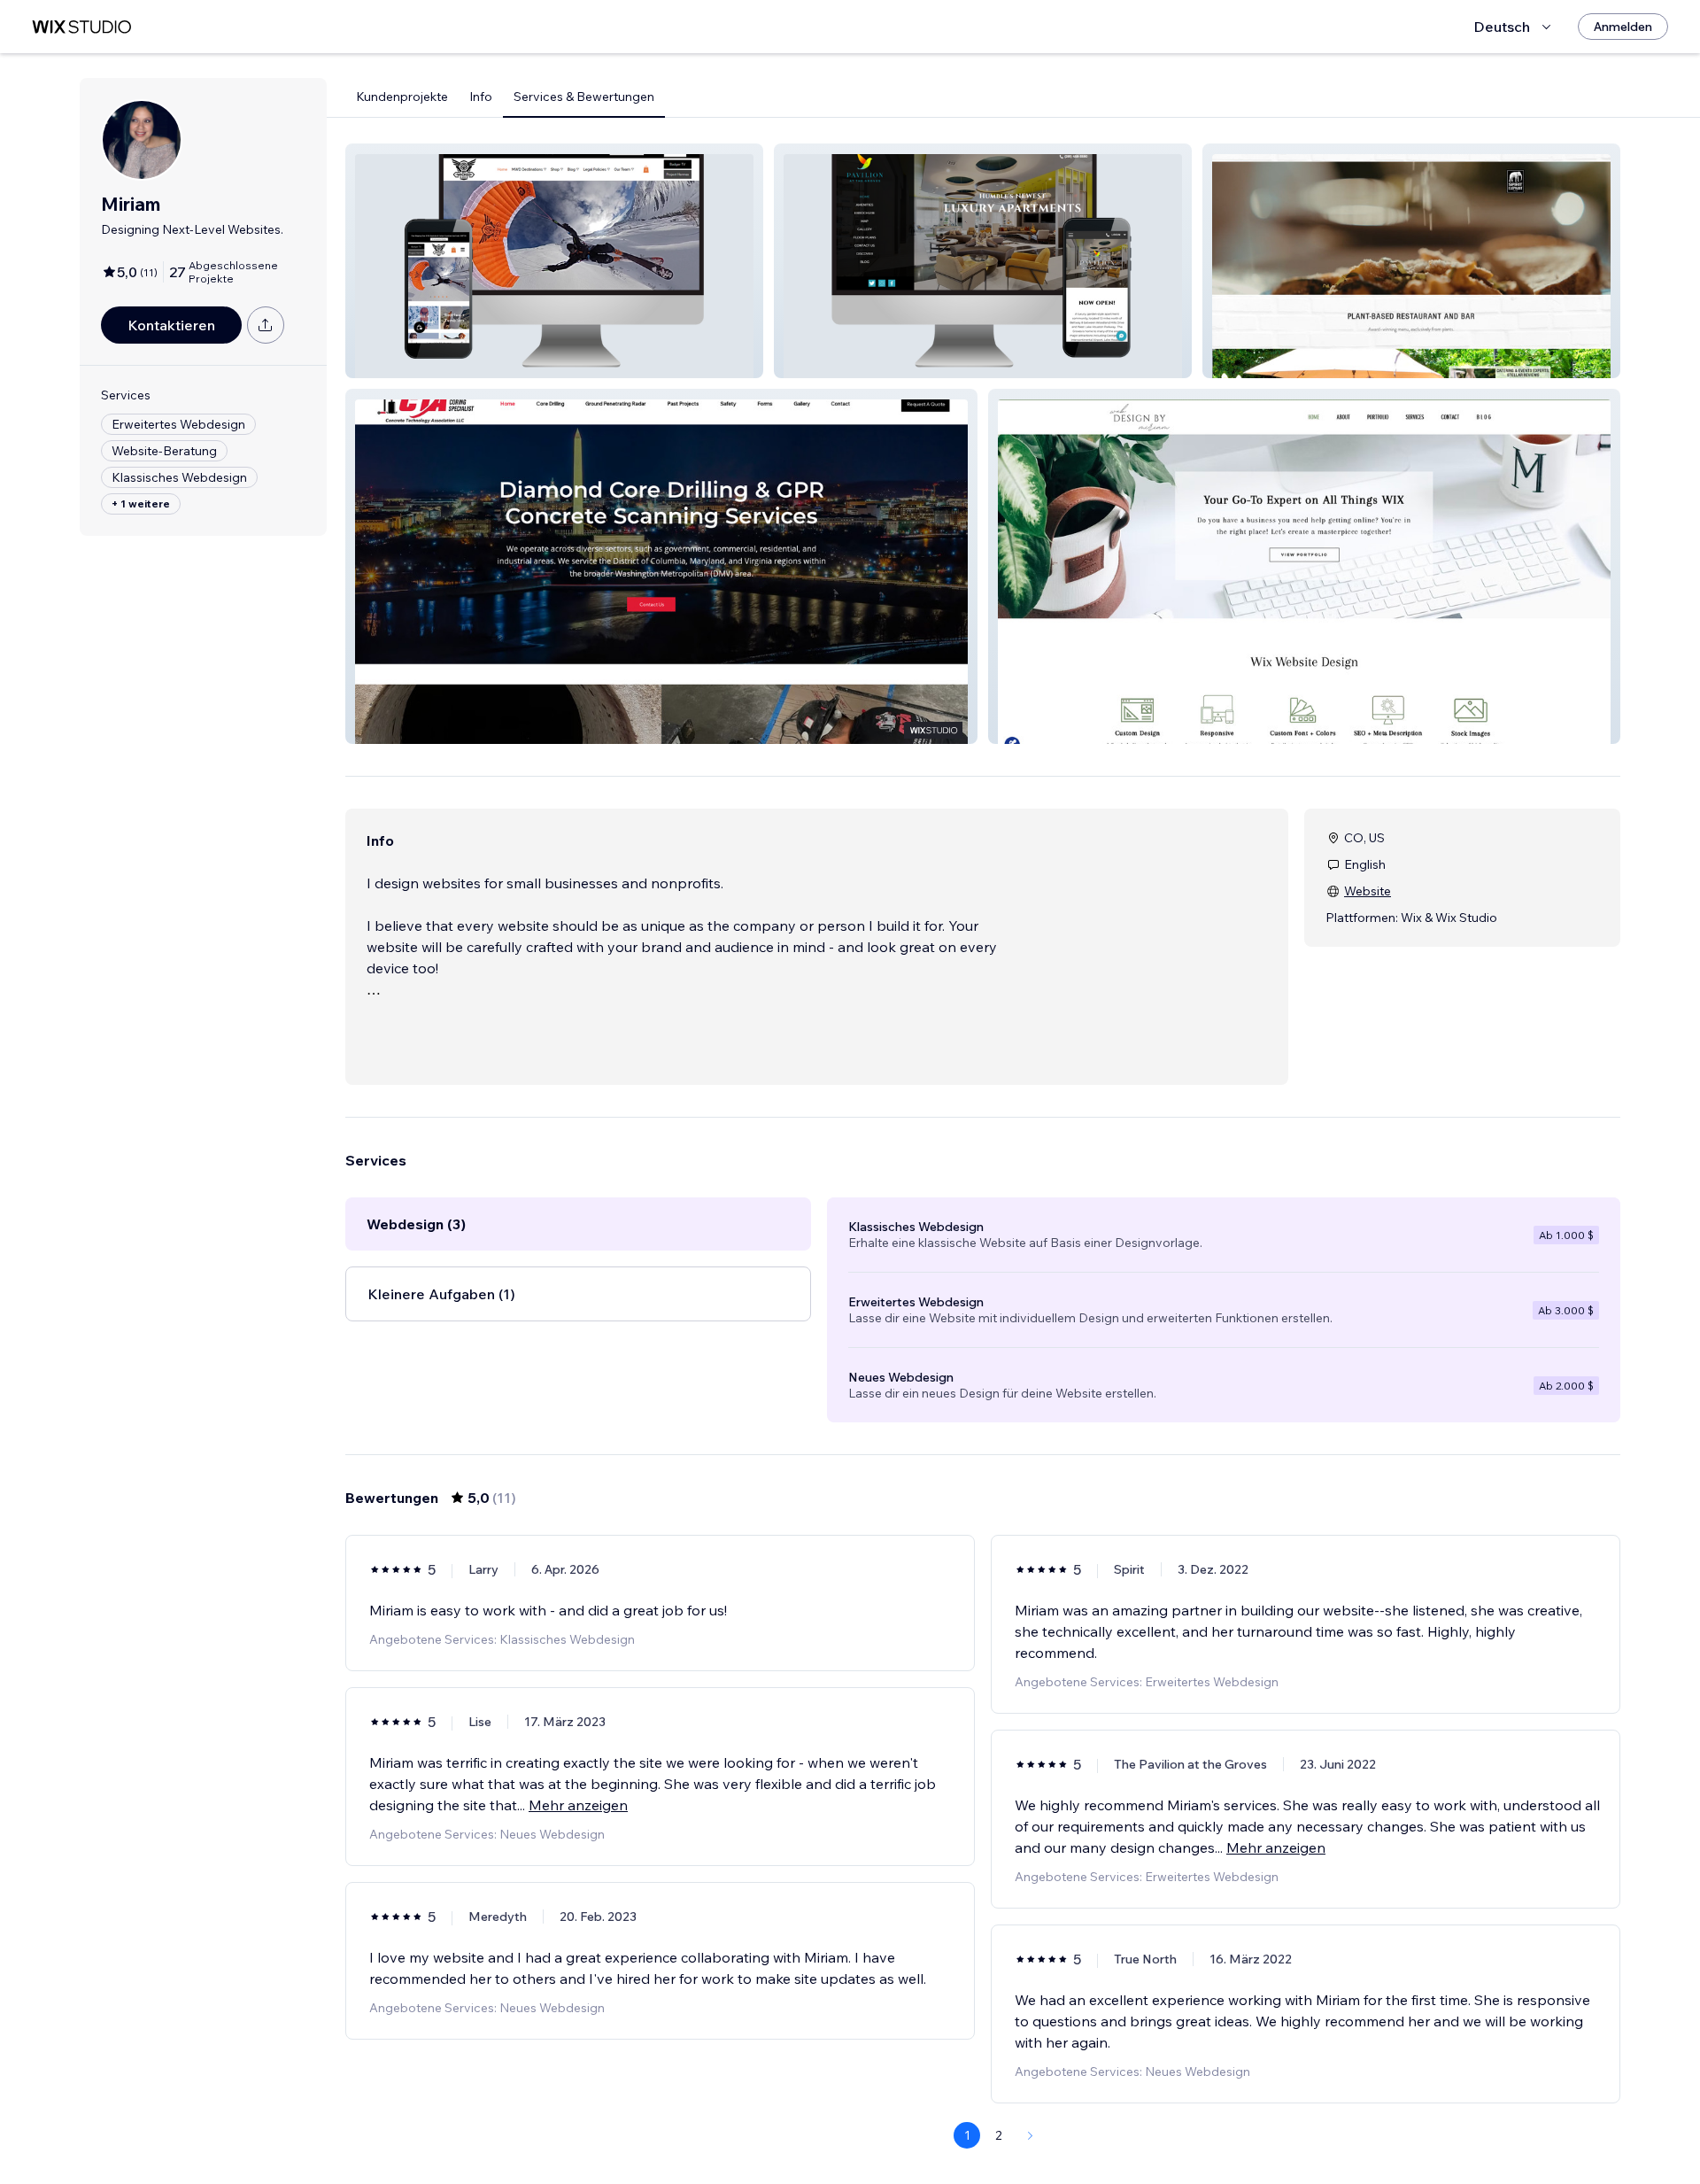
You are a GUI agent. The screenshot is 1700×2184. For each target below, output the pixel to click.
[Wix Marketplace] (81, 27)
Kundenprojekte (402, 97)
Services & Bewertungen (584, 97)
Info (481, 97)
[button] (554, 261)
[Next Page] (1031, 2135)
